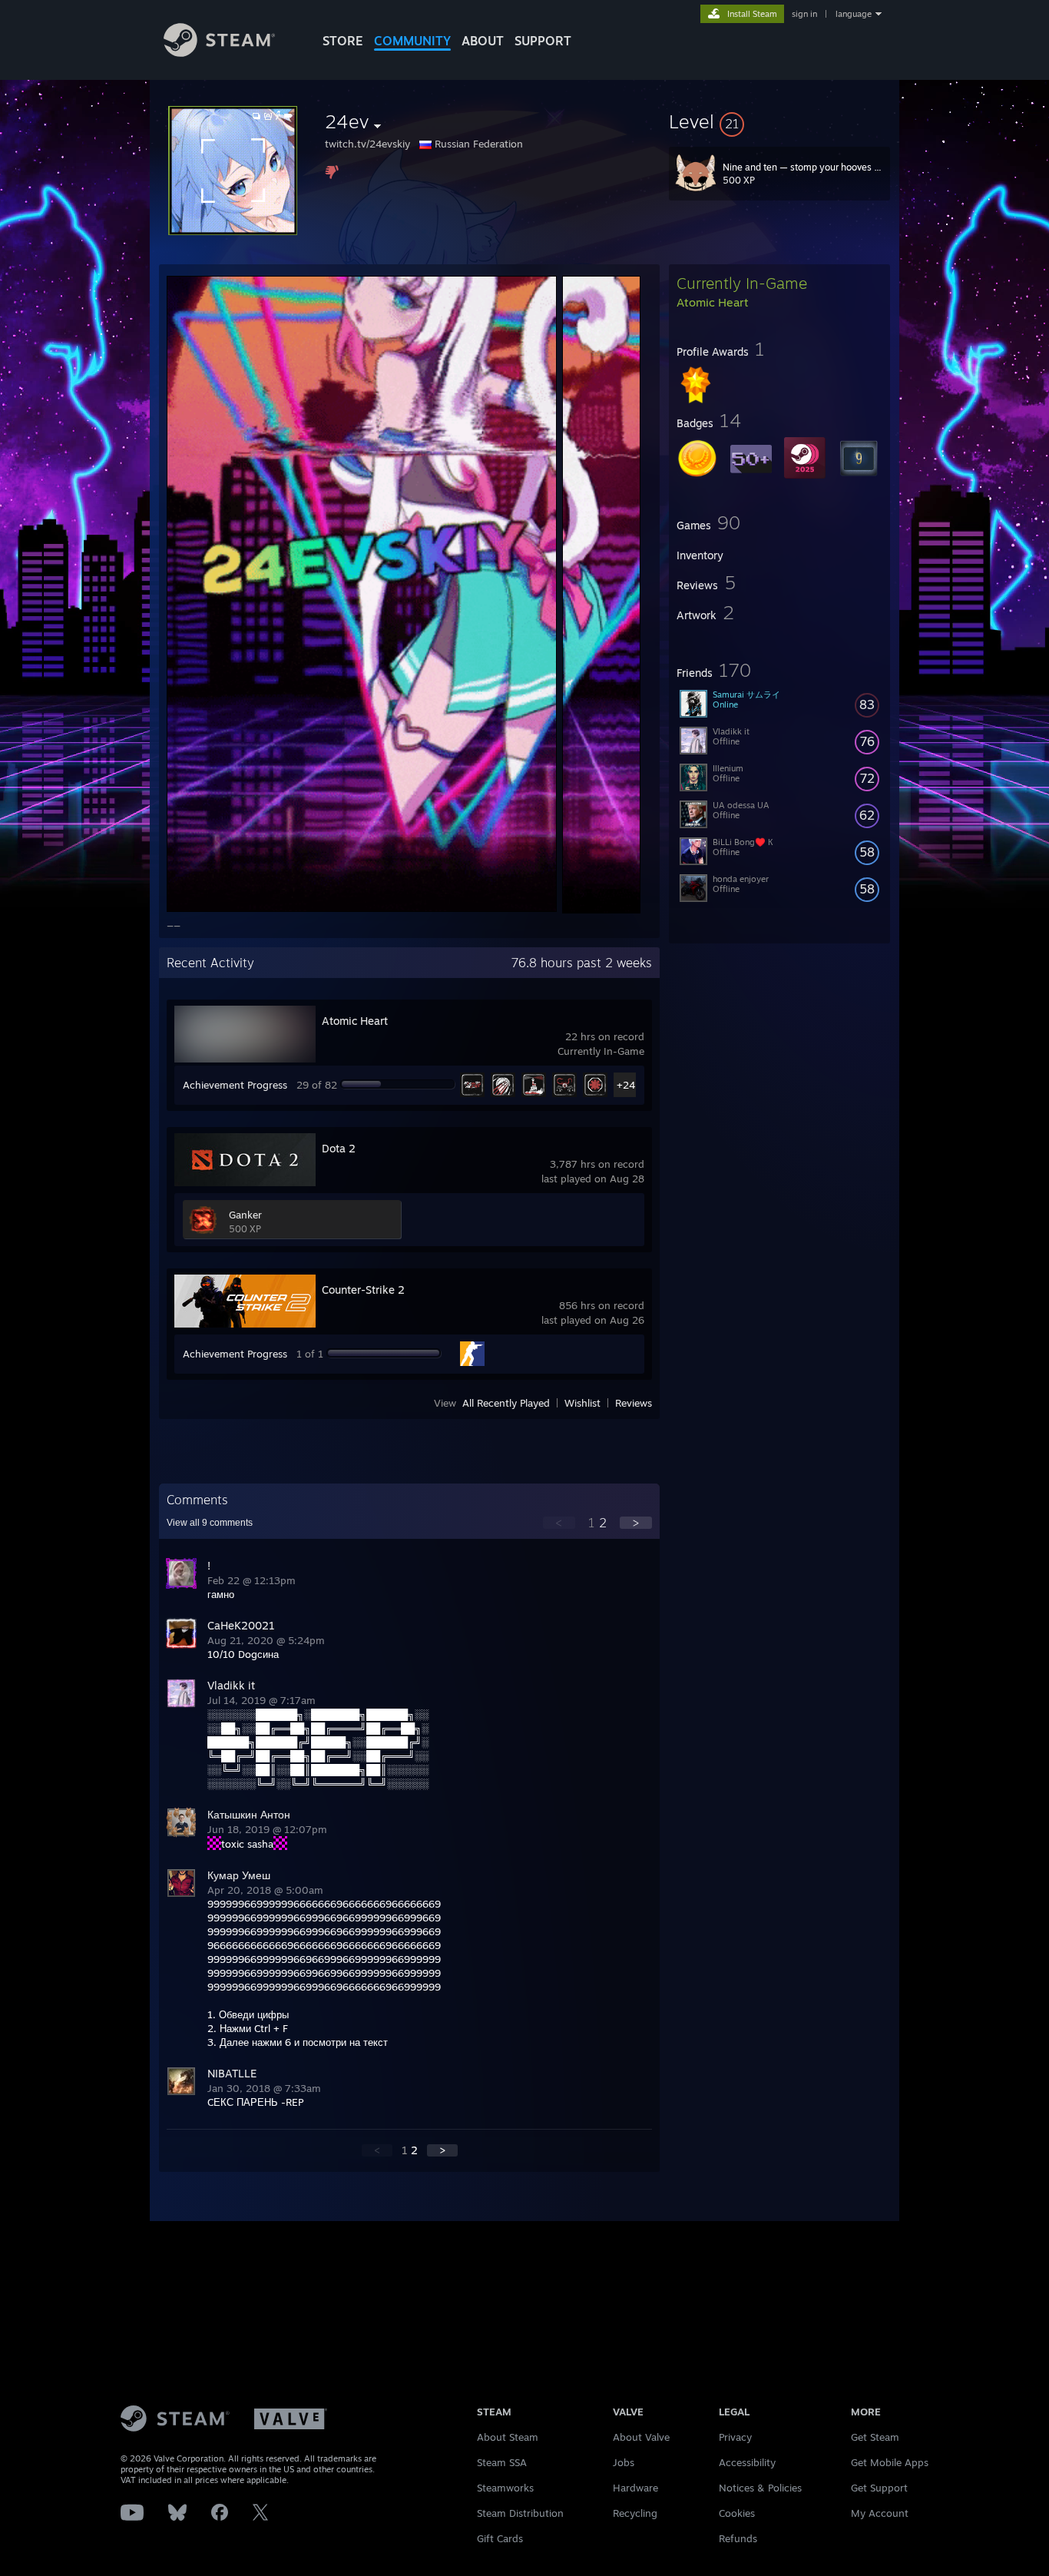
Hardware (635, 2488)
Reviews (634, 1403)
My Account (880, 2513)
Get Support (879, 2488)
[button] (779, 121)
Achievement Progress (235, 1085)
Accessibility (747, 2462)
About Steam (508, 2437)
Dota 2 (339, 1148)
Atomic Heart (355, 1021)
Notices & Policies (760, 2488)
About (483, 41)
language (854, 14)
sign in (804, 14)
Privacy (735, 2437)
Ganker (245, 1215)
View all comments (210, 1523)
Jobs (624, 2462)
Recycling (635, 2513)
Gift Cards (500, 2538)
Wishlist (582, 1403)
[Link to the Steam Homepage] (219, 53)
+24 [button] (626, 1085)
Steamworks (505, 2488)
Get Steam (875, 2437)
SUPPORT (543, 41)
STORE (343, 41)
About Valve (641, 2437)
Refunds (738, 2538)
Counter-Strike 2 (363, 1290)
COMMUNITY (412, 41)
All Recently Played (506, 1403)
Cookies (737, 2513)
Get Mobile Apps (890, 2462)
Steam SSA (502, 2462)
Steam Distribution (520, 2513)
